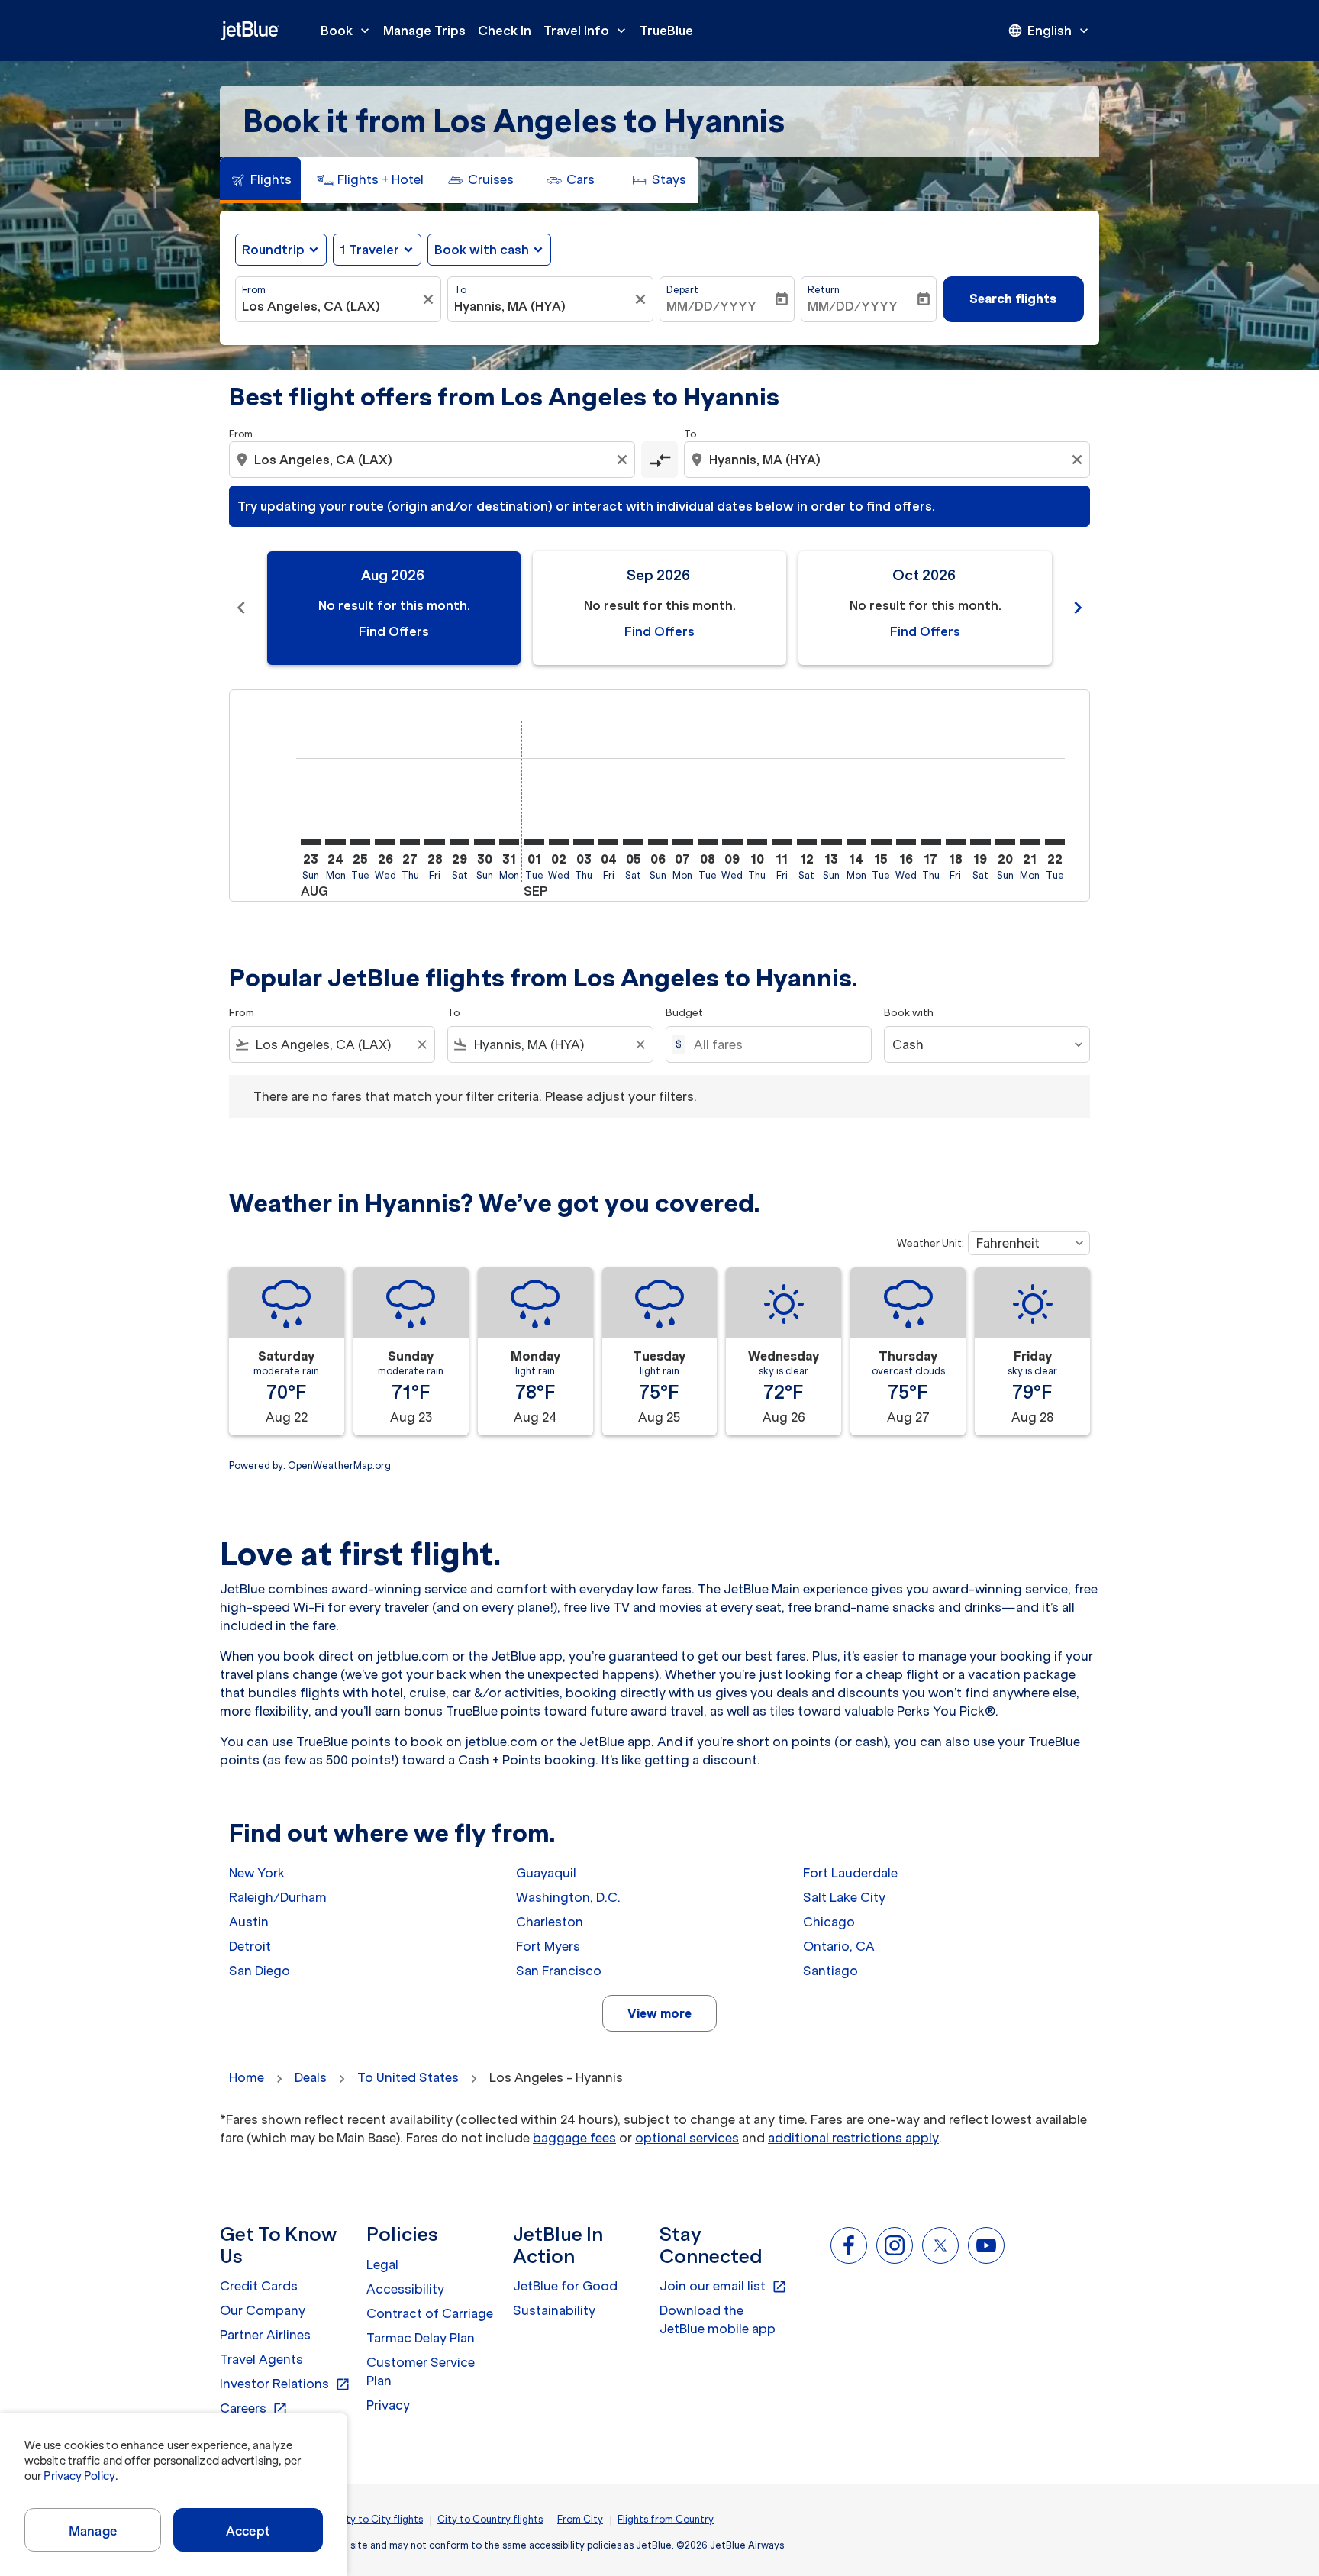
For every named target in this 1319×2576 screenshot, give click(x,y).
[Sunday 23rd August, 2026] (311, 842)
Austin (249, 1922)
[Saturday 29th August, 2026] (460, 842)
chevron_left (241, 608)
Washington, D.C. (568, 1897)
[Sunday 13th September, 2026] (831, 842)
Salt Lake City (844, 1897)
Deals (311, 2077)
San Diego (260, 1971)
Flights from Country (666, 2519)
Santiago (830, 1971)
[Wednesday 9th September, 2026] (732, 842)
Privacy (388, 2405)
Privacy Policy (79, 2476)
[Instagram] (895, 2245)
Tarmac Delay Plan (421, 2338)
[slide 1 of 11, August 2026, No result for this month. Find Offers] (394, 608)
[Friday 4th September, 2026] (608, 842)
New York (257, 1873)
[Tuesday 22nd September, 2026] (1055, 842)
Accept (248, 2531)
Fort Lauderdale (850, 1873)
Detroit (250, 1946)
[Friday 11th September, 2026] (782, 842)
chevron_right (1078, 608)
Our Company (263, 2310)
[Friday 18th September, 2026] (956, 842)
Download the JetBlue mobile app (718, 2319)
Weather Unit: (930, 1243)
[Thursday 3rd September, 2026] (583, 842)
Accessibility (405, 2289)
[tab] (260, 180)
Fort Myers (548, 1946)
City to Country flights (490, 2519)
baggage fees (574, 2138)
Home (247, 2077)
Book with (909, 1013)
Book (347, 31)
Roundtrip (273, 250)
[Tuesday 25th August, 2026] (360, 842)
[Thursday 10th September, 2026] (757, 842)
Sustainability (554, 2310)
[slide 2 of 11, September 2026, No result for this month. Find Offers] (659, 608)
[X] (940, 2245)
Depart (682, 290)
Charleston (550, 1922)
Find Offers (394, 631)
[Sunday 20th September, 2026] (1005, 842)
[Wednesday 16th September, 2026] (906, 842)
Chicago (829, 1922)
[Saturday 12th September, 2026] (807, 842)
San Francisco (559, 1971)
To (460, 290)
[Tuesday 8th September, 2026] (708, 842)
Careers (254, 2409)
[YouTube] (986, 2245)
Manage (93, 2531)
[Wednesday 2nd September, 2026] (559, 842)
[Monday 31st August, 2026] (509, 842)
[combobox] (331, 306)
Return (824, 290)
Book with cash (482, 250)
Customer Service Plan (421, 2371)
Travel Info (586, 31)
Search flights (1013, 299)
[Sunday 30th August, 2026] (484, 842)
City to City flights (379, 2519)
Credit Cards (259, 2286)
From (254, 290)
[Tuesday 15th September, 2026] (881, 842)
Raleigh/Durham (278, 1897)
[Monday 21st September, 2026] (1030, 842)
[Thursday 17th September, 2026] (930, 842)
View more (659, 2013)
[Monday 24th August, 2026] (335, 842)
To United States (408, 2077)
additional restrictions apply (853, 2138)
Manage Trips (424, 31)
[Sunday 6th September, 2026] (658, 842)
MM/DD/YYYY (711, 306)
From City (580, 2519)
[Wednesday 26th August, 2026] (385, 842)
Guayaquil (546, 1873)
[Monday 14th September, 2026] (856, 842)
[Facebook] (849, 2245)
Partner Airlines (265, 2335)
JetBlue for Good (565, 2286)
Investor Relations (285, 2384)
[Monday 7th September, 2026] (682, 842)
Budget (684, 1013)
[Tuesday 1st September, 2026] (534, 842)
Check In (505, 31)
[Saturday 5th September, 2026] (633, 842)
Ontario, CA (839, 1946)
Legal (382, 2264)
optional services (687, 2138)
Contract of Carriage (430, 2313)
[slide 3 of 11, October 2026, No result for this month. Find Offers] (925, 608)
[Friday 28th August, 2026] (434, 842)
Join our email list (723, 2287)
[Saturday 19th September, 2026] (980, 842)
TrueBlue (666, 31)
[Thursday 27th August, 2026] (410, 842)
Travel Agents (261, 2359)
